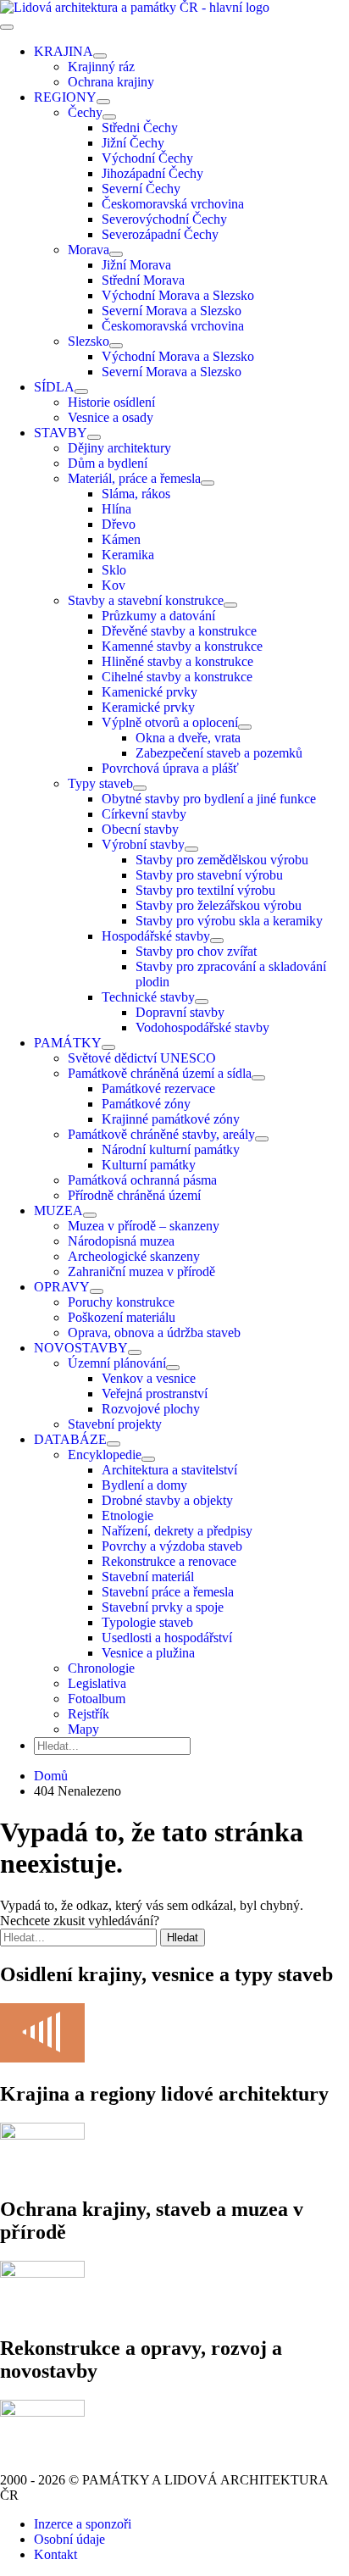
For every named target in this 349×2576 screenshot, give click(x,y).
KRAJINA (64, 51)
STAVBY (61, 433)
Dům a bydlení (108, 463)
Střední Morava (143, 280)
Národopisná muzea (121, 1241)
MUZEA (58, 1210)
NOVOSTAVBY (81, 1348)
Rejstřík (89, 1714)
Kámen (121, 539)
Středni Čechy (140, 128)
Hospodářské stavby (156, 936)
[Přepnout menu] (100, 56)
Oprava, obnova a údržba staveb (154, 1332)
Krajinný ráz (101, 67)
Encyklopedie (105, 1455)
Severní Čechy (141, 189)
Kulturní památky (149, 1165)
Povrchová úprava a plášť (170, 768)
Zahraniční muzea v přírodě (141, 1271)
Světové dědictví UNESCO (142, 1058)
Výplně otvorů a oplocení (170, 722)
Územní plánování (117, 1363)
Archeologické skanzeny (134, 1256)
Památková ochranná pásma (142, 1180)
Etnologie (127, 1516)
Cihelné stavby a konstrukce (177, 677)
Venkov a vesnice (149, 1378)
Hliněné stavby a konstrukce (177, 661)
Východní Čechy (147, 158)
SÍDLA (54, 387)
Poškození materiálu (122, 1317)
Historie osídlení (111, 402)
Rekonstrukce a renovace (169, 1561)
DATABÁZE (70, 1439)
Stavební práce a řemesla (168, 1592)
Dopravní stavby (180, 1012)
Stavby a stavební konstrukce (146, 600)
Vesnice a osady (111, 417)
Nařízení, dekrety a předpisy (177, 1531)
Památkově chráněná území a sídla (160, 1073)
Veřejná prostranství (155, 1393)
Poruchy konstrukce (121, 1302)
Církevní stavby (144, 814)
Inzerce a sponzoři (83, 2524)
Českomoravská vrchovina (173, 204)
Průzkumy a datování (158, 616)
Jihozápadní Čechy (152, 173)
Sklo (114, 570)
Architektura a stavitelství (169, 1470)
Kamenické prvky (150, 692)
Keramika (128, 555)
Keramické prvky (148, 707)
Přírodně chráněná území (134, 1195)
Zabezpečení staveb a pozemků (219, 753)
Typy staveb (100, 783)
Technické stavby (148, 997)
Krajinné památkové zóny (171, 1119)
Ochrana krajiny (111, 82)
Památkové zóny (146, 1104)
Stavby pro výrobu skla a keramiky (229, 921)
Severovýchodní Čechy (164, 219)
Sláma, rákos (136, 494)
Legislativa (97, 1683)
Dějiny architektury (119, 448)
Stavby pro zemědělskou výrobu (222, 860)
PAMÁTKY (68, 1043)
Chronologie (101, 1668)
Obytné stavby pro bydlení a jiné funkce (209, 799)
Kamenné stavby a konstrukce (182, 646)
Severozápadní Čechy (160, 234)
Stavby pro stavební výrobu (209, 875)
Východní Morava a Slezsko (178, 295)
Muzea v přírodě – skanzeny (144, 1226)
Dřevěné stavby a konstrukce (179, 631)
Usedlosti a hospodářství (167, 1638)
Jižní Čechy (133, 143)
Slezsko (89, 341)
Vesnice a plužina (148, 1653)
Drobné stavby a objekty (167, 1500)
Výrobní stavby (143, 844)
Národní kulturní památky (171, 1149)
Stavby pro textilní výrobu (205, 890)
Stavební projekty (115, 1424)
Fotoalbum (97, 1699)
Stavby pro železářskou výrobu (219, 905)
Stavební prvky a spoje (163, 1607)
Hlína (116, 509)
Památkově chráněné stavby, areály (161, 1134)
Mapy (83, 1729)
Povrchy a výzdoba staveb (172, 1546)
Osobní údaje (69, 2539)
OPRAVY (62, 1287)
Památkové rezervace (158, 1088)
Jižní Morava (136, 265)
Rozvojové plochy (151, 1409)
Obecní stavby (140, 829)
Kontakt (55, 2554)
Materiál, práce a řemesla (134, 478)
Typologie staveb (147, 1622)
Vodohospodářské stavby (202, 1027)
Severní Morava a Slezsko (172, 311)
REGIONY (65, 97)
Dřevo (119, 524)
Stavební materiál (148, 1577)
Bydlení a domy (144, 1485)
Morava (89, 250)
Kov (114, 585)
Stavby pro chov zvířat (196, 951)
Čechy (85, 112)
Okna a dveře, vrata (188, 738)
